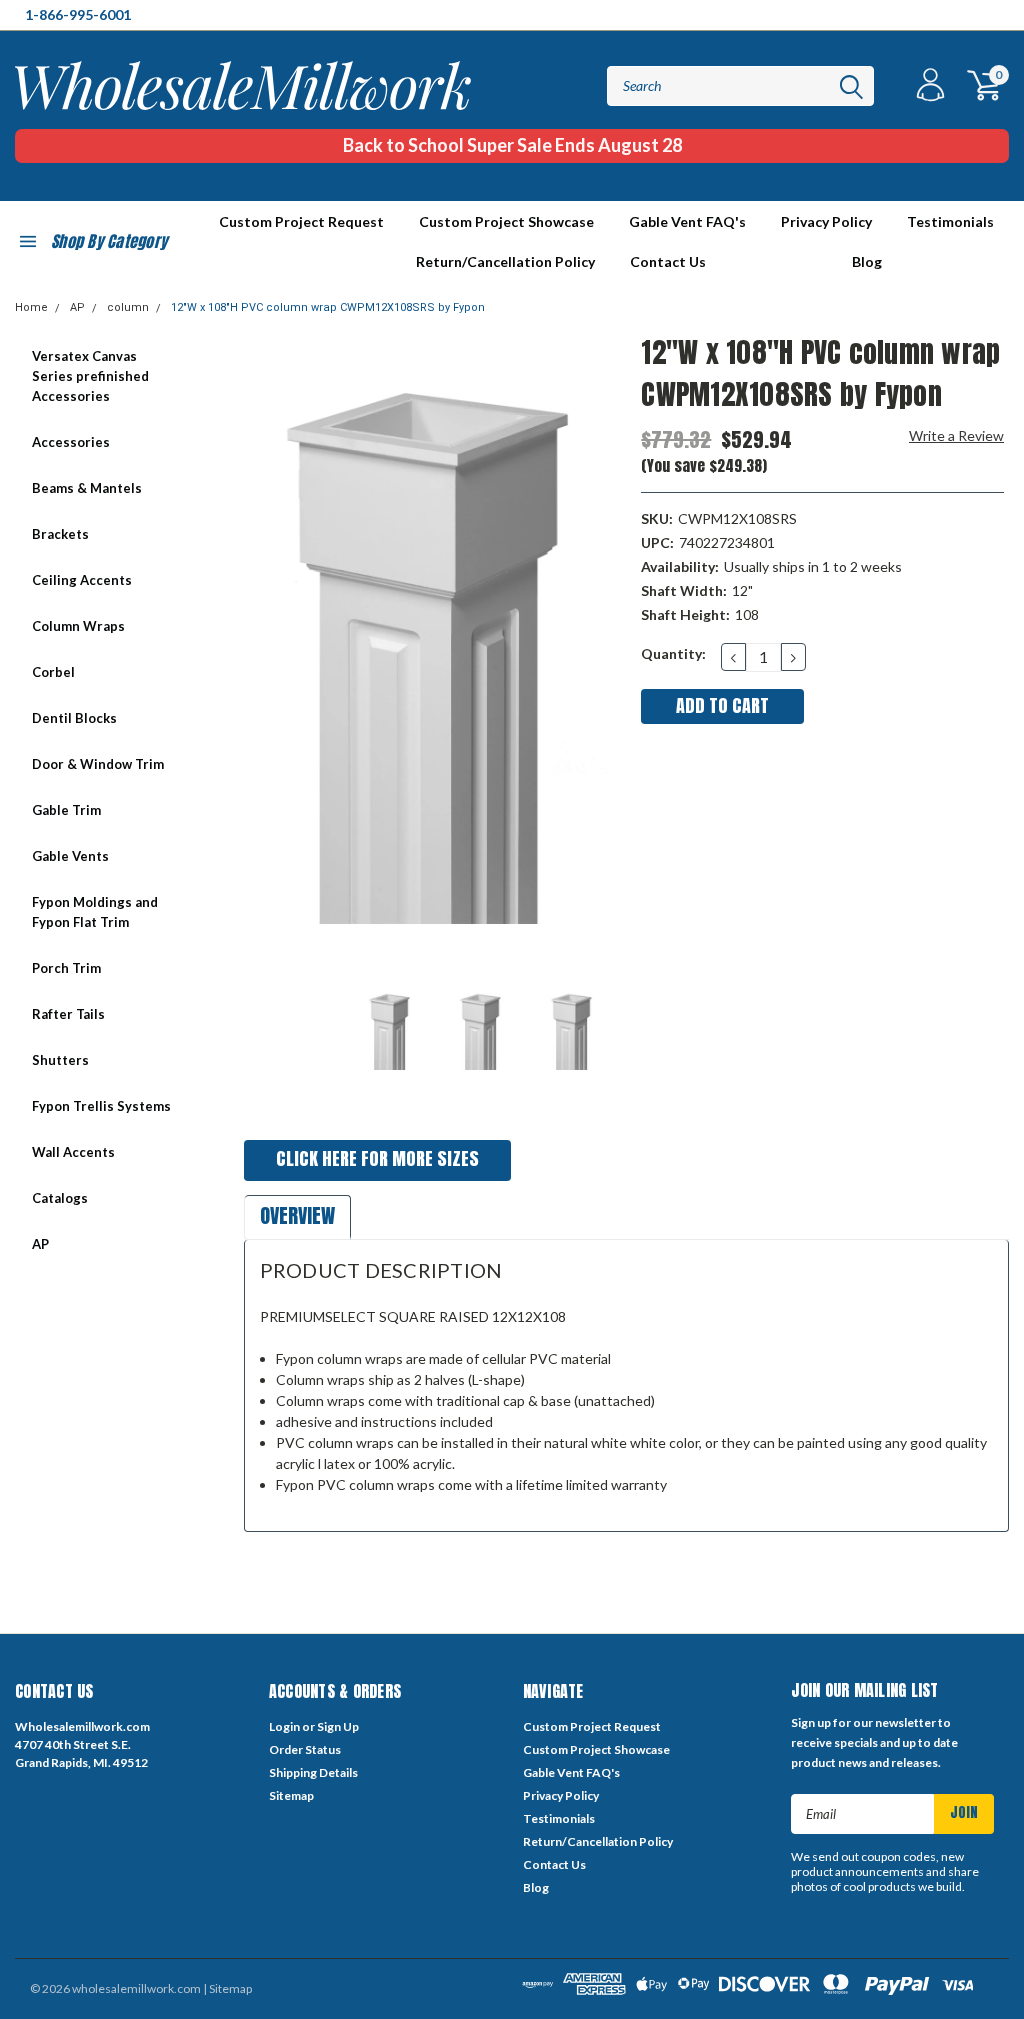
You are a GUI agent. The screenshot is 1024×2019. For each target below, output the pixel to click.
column (128, 307)
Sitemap (291, 1795)
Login (284, 1726)
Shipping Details (313, 1772)
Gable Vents (70, 856)
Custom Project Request (301, 221)
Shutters (60, 1060)
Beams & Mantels (87, 488)
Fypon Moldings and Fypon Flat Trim (95, 912)
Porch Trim (66, 968)
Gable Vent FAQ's (687, 221)
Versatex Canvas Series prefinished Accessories (90, 376)
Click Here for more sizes (377, 1158)
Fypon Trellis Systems (101, 1106)
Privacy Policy (826, 221)
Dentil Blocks (74, 718)
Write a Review (956, 435)
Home (31, 307)
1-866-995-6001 (78, 14)
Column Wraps (78, 626)
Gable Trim (66, 810)
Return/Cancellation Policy (505, 261)
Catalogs (60, 1198)
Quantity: (673, 653)
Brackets (60, 534)
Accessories (71, 442)
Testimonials (950, 221)
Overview (297, 1215)
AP (77, 307)
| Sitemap (227, 1988)
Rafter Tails (68, 1014)
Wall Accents (73, 1152)
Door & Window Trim (98, 764)
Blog (867, 261)
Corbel (53, 672)
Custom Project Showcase (506, 221)
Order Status (305, 1749)
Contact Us (668, 261)
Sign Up (338, 1726)
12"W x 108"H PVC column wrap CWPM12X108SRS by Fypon (328, 307)
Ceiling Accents (82, 580)
